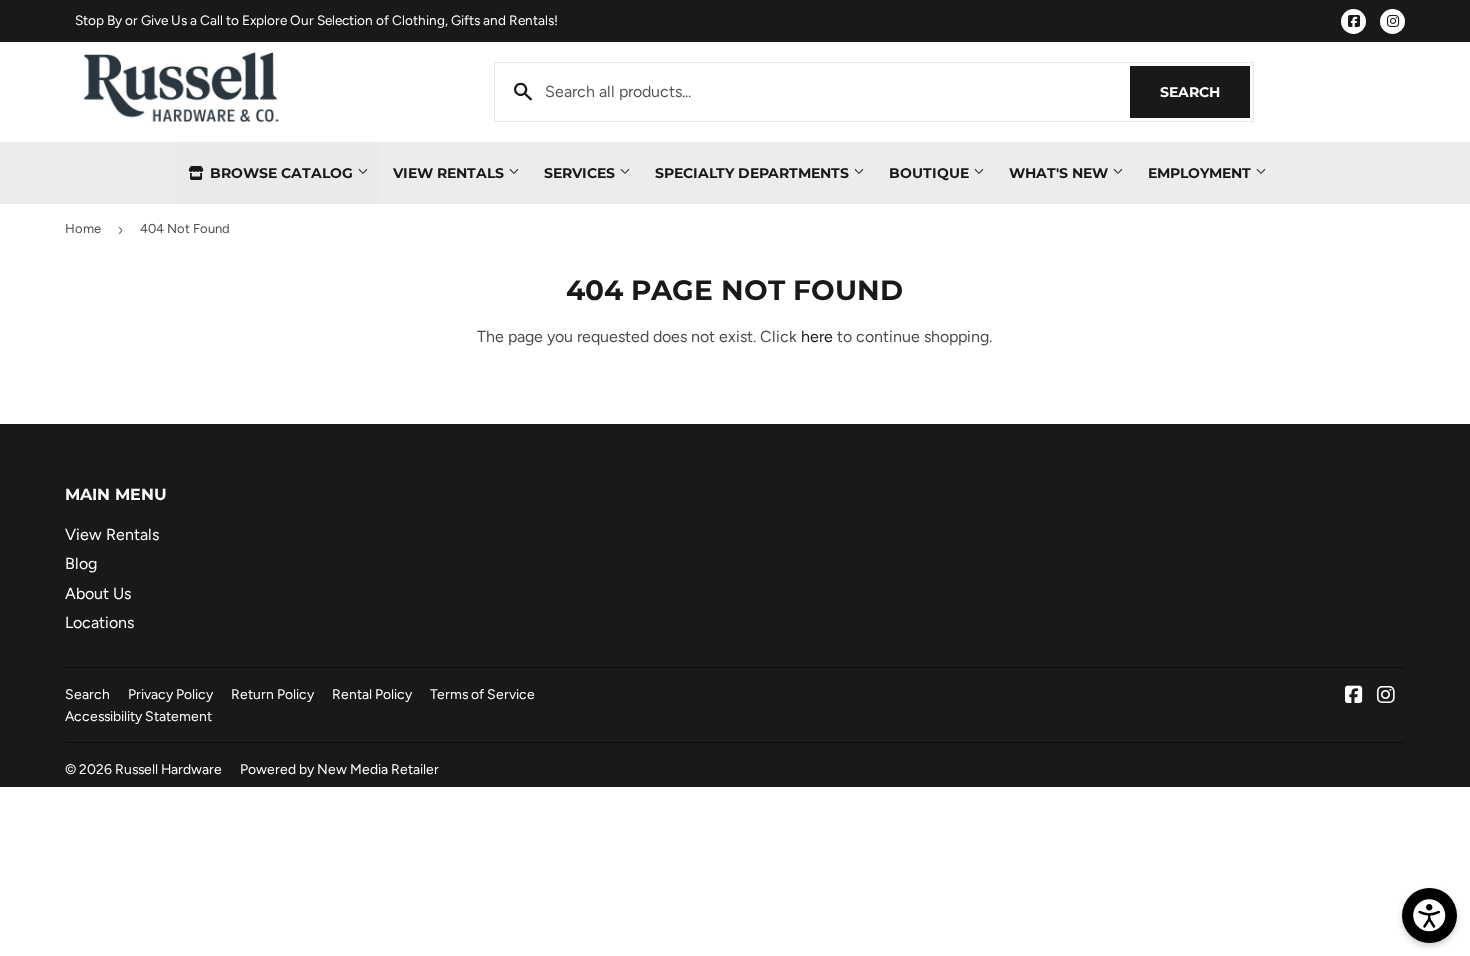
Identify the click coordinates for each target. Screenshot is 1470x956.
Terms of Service (482, 694)
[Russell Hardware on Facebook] (1354, 696)
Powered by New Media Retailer (339, 769)
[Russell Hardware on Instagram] (1386, 696)
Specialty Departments (754, 173)
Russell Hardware (168, 769)
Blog (81, 563)
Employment (1201, 173)
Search (1205, 92)
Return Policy (272, 694)
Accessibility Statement (138, 716)
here (817, 336)
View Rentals (450, 173)
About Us (98, 593)
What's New (1060, 173)
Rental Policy (372, 694)
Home (83, 228)
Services (581, 173)
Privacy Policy (170, 694)
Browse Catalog (281, 173)
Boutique (931, 173)
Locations (99, 622)
